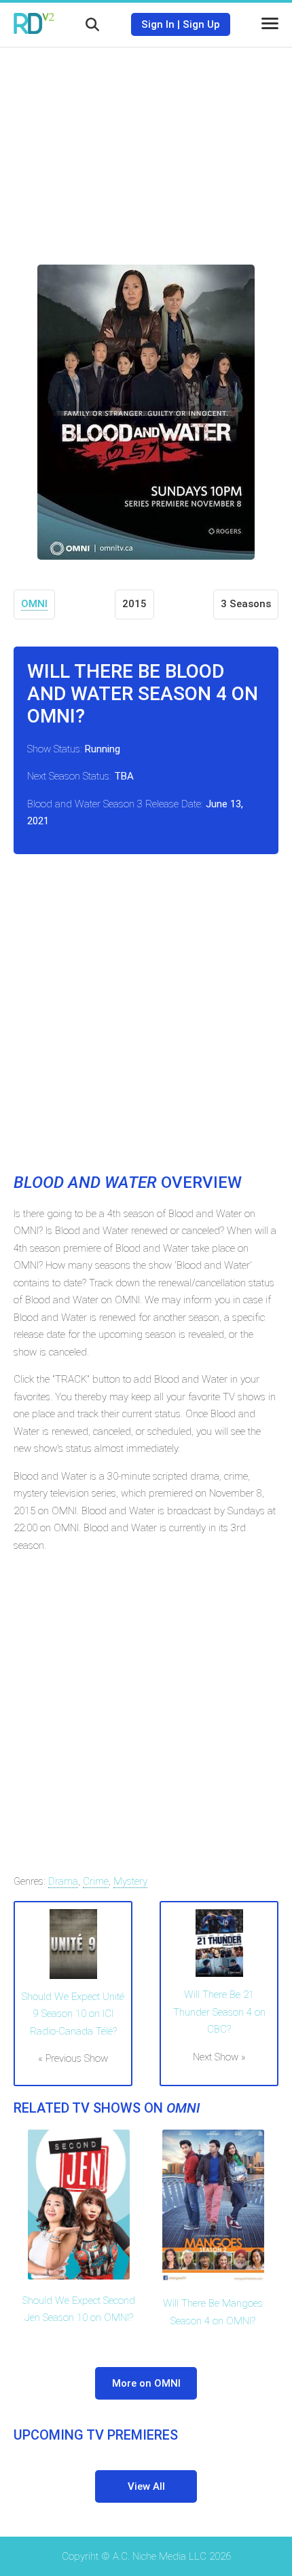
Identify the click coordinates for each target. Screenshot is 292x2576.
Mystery (130, 1881)
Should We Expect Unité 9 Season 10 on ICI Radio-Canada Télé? (73, 2014)
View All (146, 2486)
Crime (96, 1881)
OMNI (34, 604)
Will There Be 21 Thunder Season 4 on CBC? (219, 2012)
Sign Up (201, 24)
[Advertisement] (146, 146)
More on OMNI (146, 2383)
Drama (63, 1881)
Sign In (158, 24)
